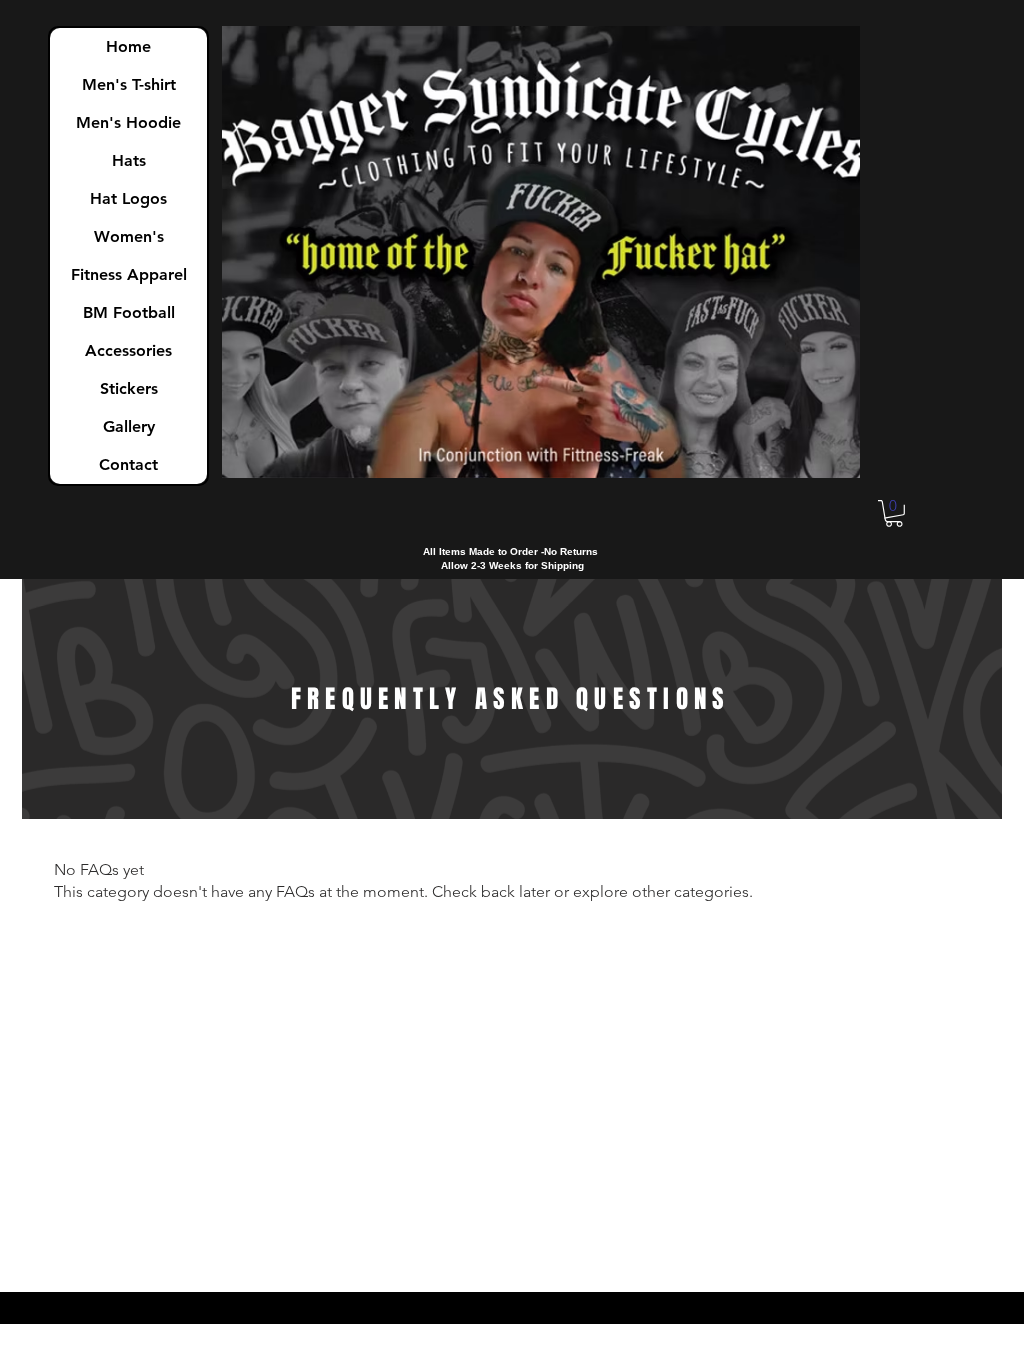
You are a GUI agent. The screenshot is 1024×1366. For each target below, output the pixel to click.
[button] (894, 513)
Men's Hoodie (128, 122)
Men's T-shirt (129, 84)
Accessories (128, 350)
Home (128, 46)
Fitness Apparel (129, 274)
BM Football (129, 312)
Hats (129, 160)
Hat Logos (128, 198)
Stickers (129, 388)
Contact (128, 464)
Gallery (129, 426)
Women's (129, 236)
